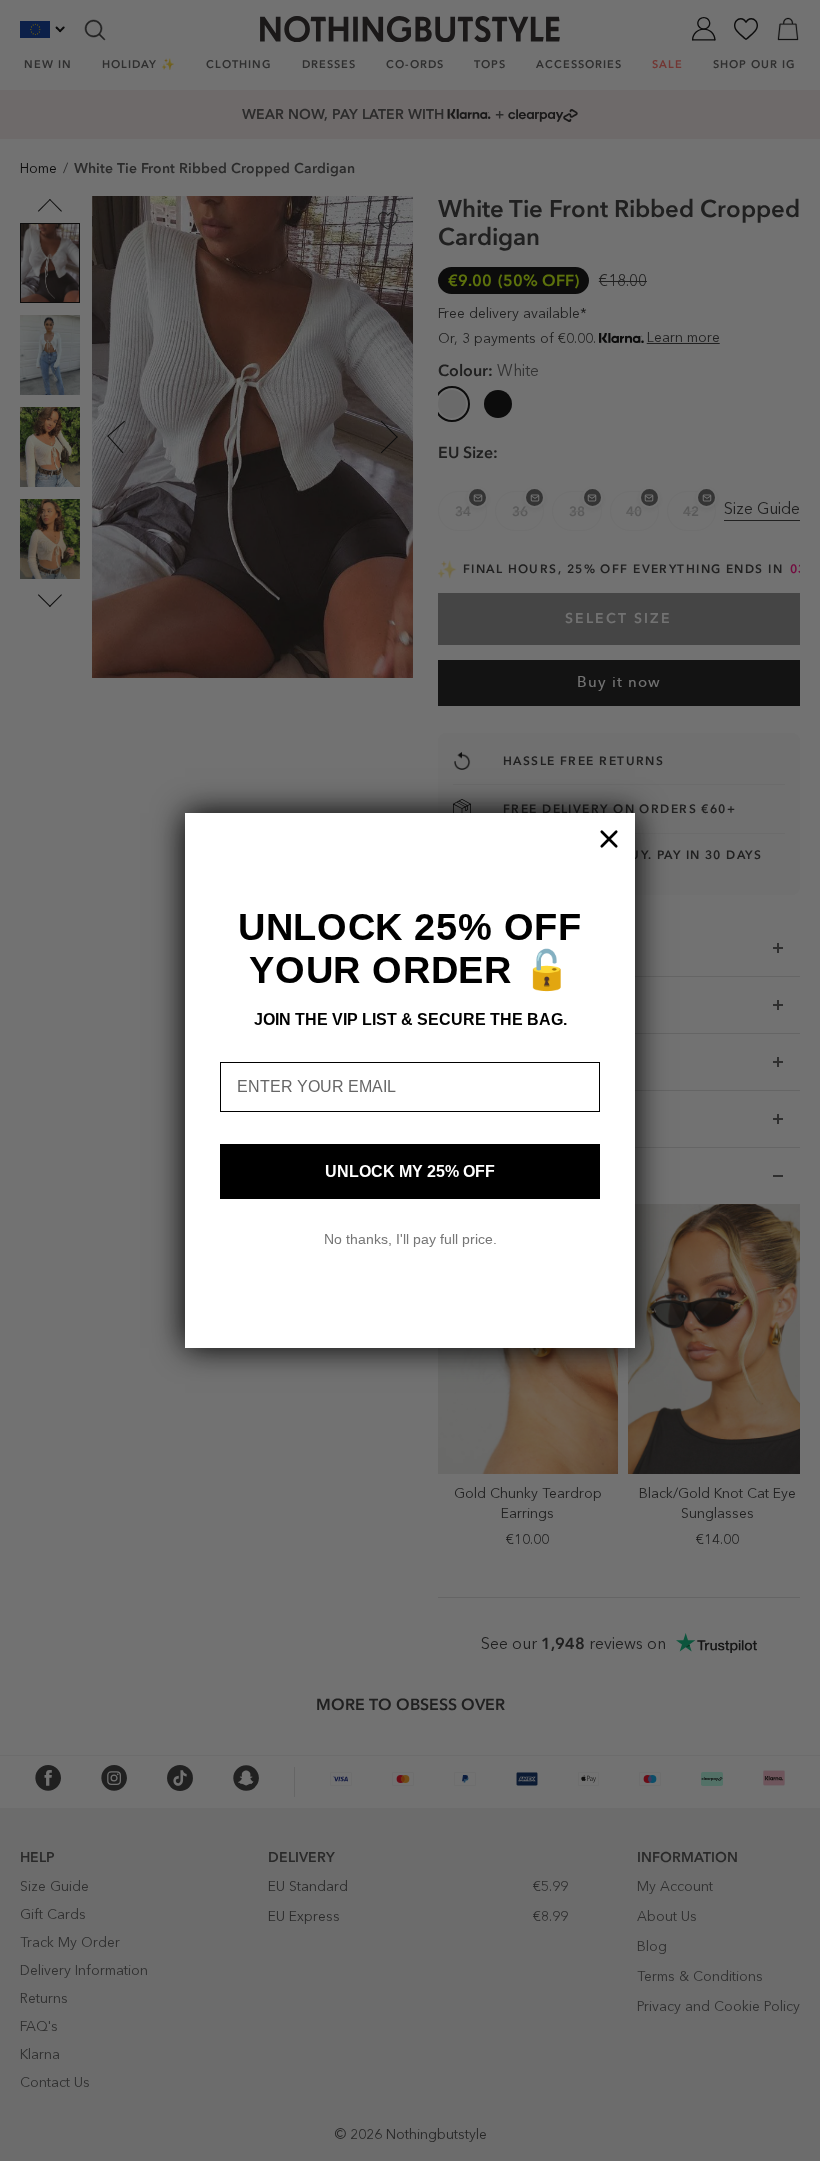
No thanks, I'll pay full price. (410, 1239)
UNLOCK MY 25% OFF (410, 1171)
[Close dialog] (609, 839)
